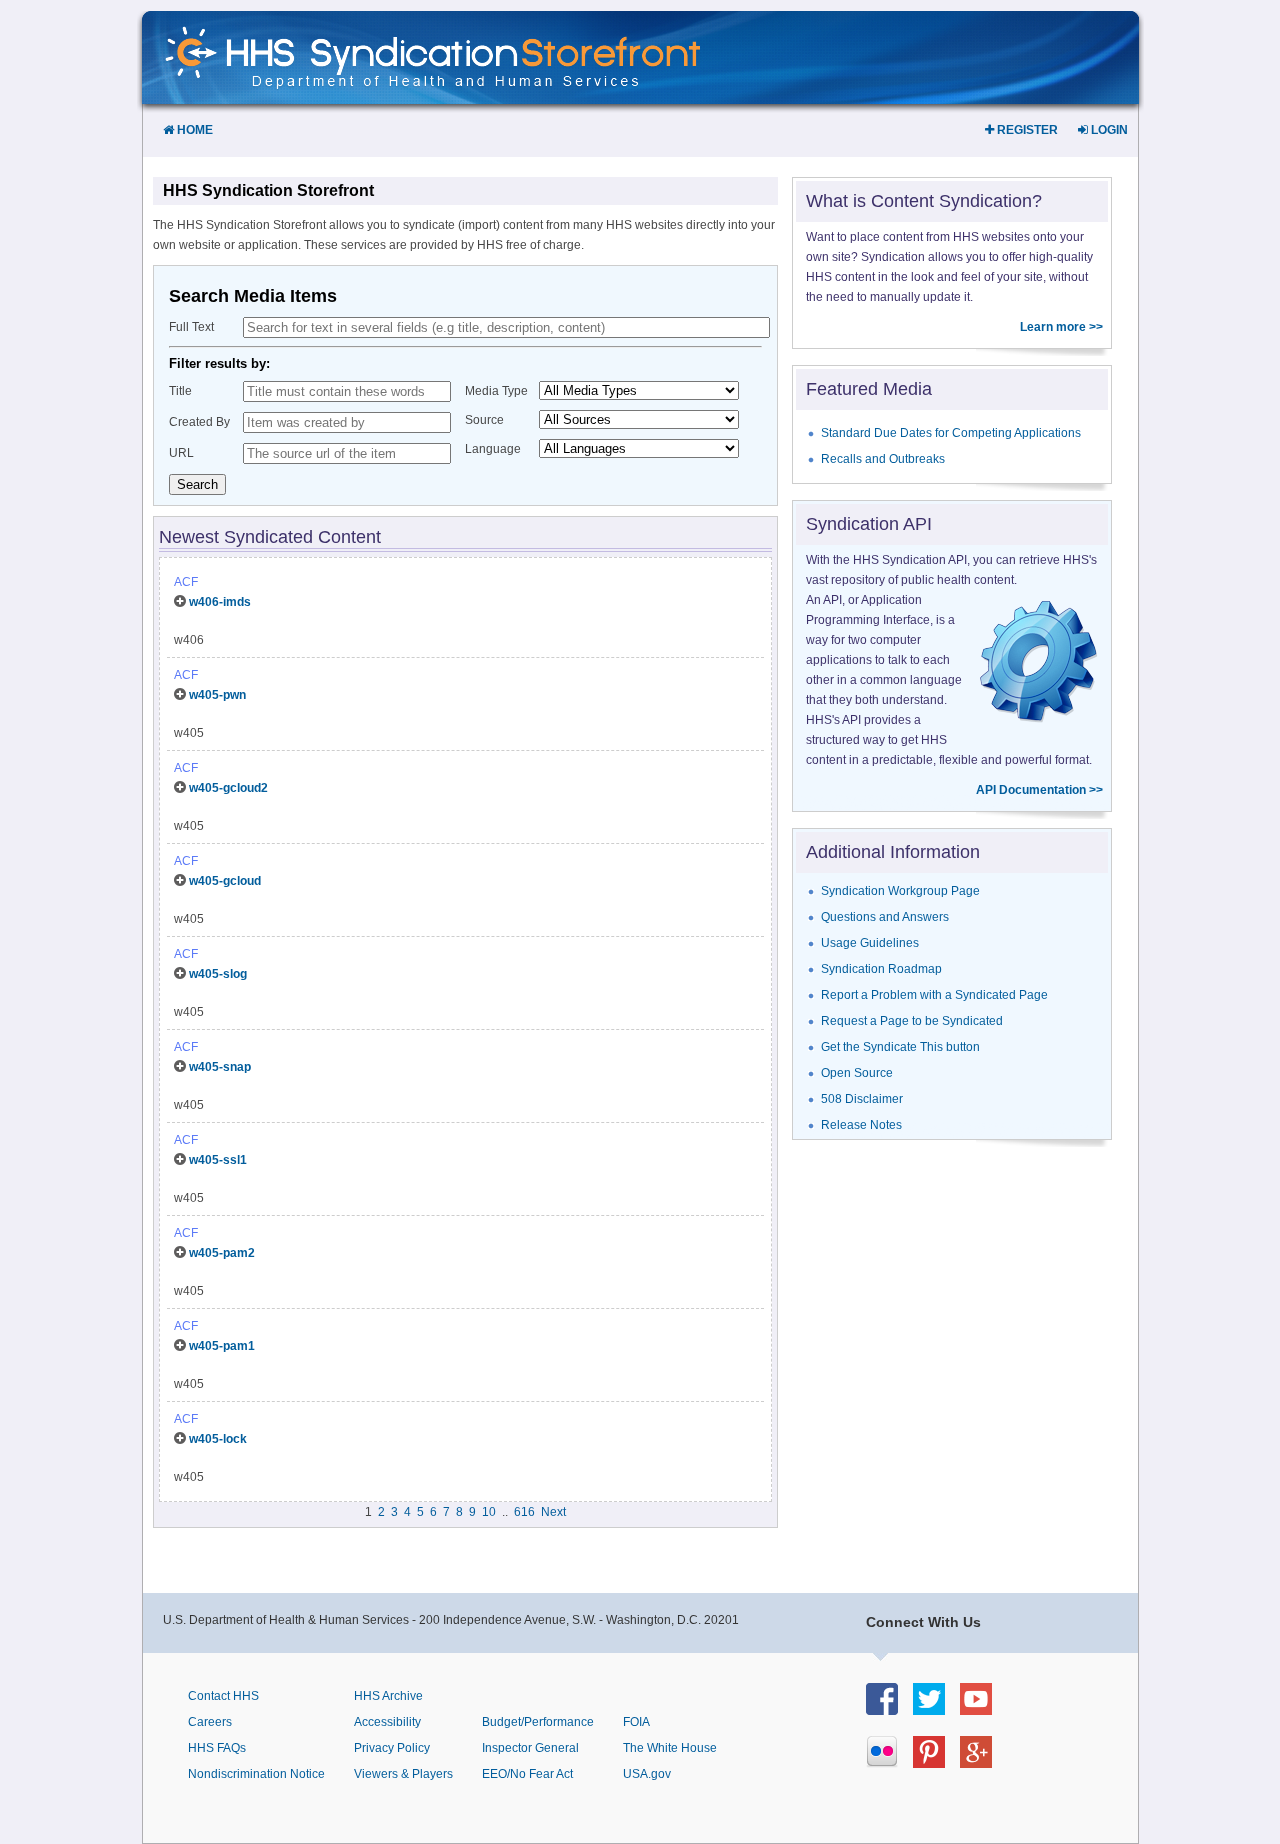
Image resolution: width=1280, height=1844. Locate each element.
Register (1026, 130)
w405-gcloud (225, 881)
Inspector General (530, 1748)
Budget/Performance (538, 1722)
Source (484, 420)
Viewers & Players (403, 1774)
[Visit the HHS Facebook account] (889, 1709)
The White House (670, 1748)
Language (493, 449)
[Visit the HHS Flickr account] (889, 1762)
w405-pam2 (222, 1253)
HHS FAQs (217, 1748)
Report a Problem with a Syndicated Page (934, 995)
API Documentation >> (1039, 790)
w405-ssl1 (218, 1160)
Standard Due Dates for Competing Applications (951, 433)
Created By (199, 422)
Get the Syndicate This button (900, 1047)
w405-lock (218, 1439)
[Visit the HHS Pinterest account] (936, 1762)
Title (180, 391)
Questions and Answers (885, 917)
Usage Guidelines (870, 943)
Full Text (191, 327)
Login (1108, 130)
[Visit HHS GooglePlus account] (983, 1762)
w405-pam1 (222, 1346)
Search (197, 484)
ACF (186, 582)
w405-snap (220, 1067)
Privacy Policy (392, 1748)
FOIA (636, 1722)
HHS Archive (388, 1696)
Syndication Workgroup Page (900, 891)
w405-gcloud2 (228, 788)
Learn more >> (1061, 327)
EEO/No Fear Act (527, 1774)
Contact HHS (223, 1696)
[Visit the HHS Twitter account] (936, 1709)
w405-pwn (217, 695)
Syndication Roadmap (881, 969)
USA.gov (647, 1774)
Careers (210, 1722)
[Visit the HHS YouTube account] (983, 1709)
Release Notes (861, 1125)
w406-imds (220, 602)
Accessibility (387, 1722)
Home (193, 130)
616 (524, 1512)
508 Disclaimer (862, 1099)
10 (489, 1512)
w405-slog (218, 974)
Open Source (857, 1073)
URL (181, 453)
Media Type (496, 391)
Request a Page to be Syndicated (912, 1021)
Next (553, 1512)
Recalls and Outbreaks (883, 459)
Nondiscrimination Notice (256, 1774)
